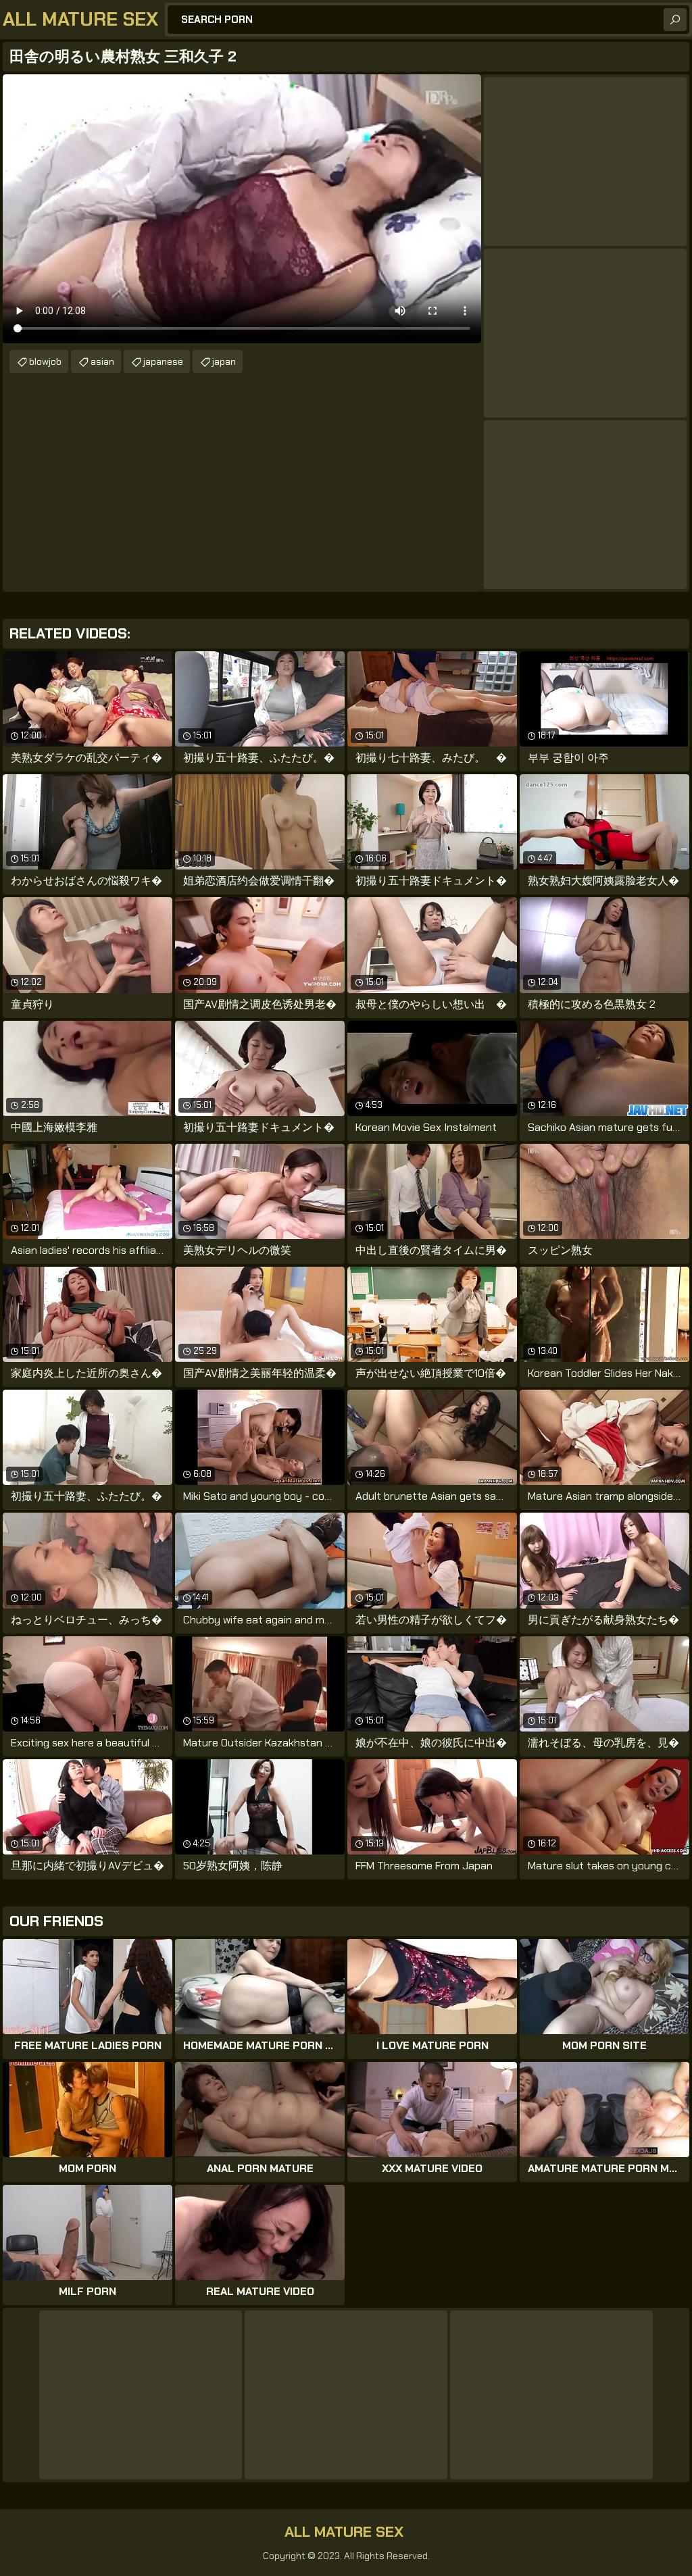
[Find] (675, 20)
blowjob (45, 361)
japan (224, 361)
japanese (163, 361)
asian (102, 361)
